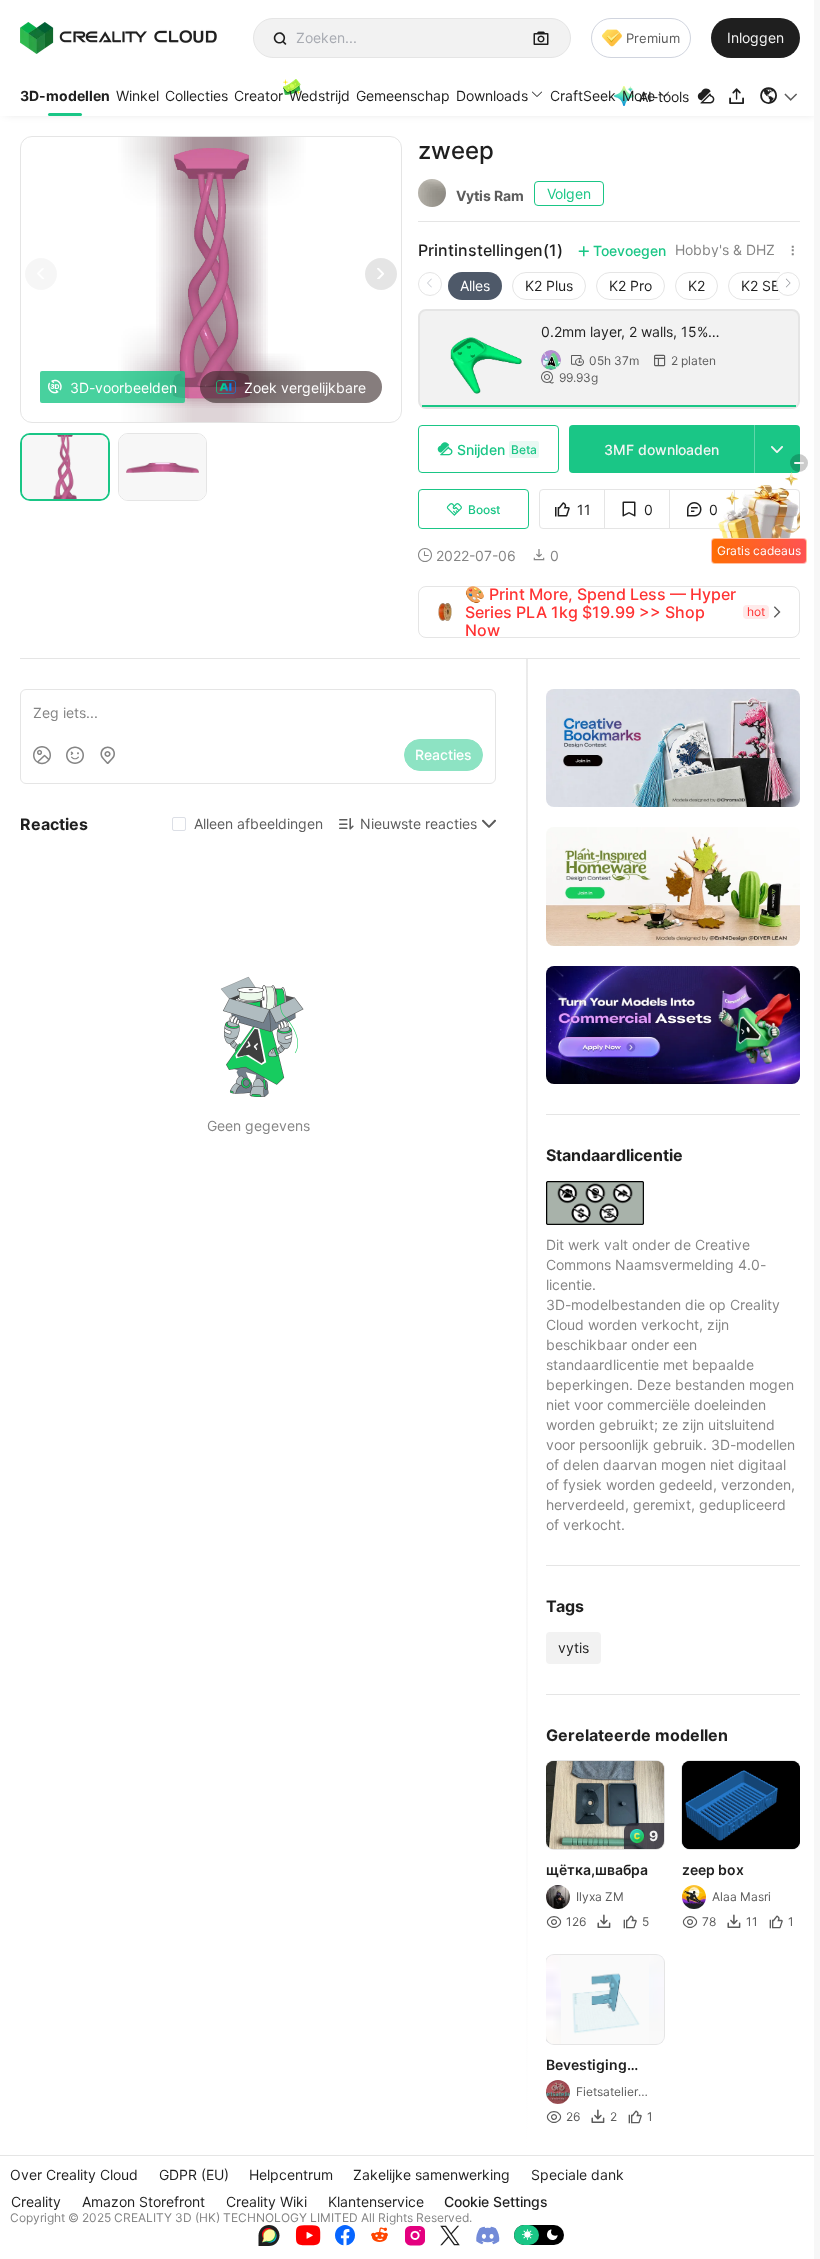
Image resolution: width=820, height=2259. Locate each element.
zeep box (713, 1870)
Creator (258, 95)
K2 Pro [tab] (630, 285)
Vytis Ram (490, 195)
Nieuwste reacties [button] (418, 823)
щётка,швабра (597, 1870)
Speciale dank (577, 2174)
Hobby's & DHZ (725, 250)
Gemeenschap (403, 95)
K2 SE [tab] (760, 285)
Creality (36, 2201)
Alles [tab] (475, 285)
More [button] (638, 95)
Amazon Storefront (143, 2201)
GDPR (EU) (194, 2174)
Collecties (196, 95)
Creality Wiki (266, 2201)
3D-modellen (65, 95)
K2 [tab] (696, 285)
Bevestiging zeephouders (591, 2066)
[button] (779, 96)
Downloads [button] (492, 95)
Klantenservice (376, 2201)
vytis (573, 1647)
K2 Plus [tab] (549, 285)
